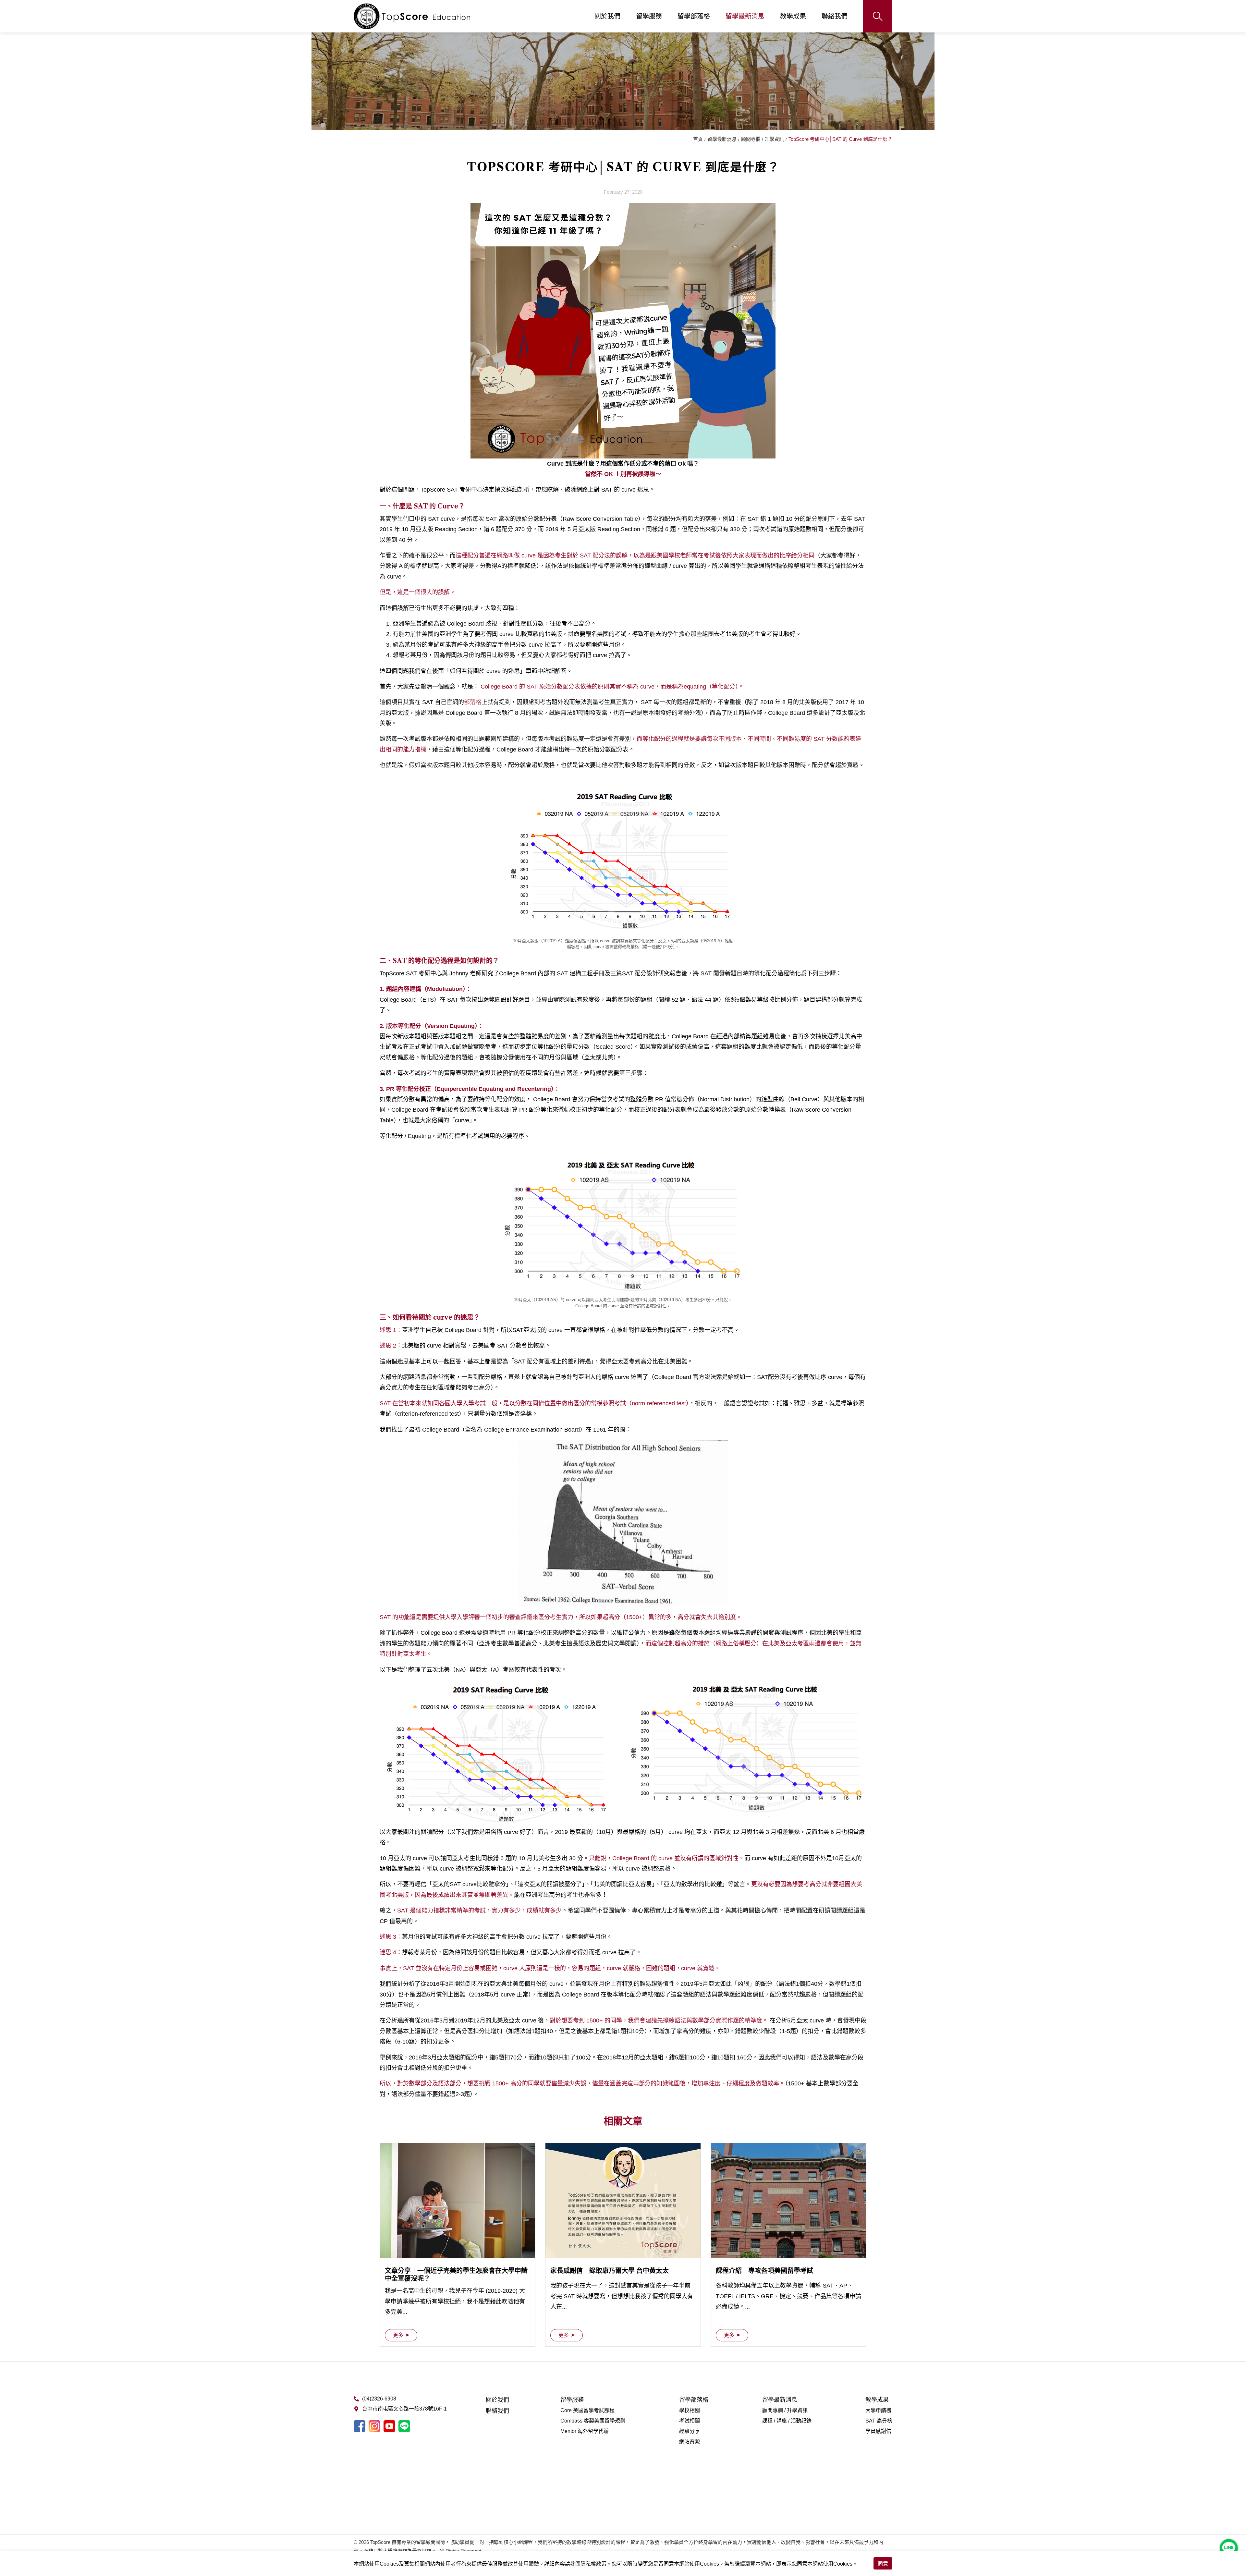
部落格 (473, 702)
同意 (883, 2564)
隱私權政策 (593, 2564)
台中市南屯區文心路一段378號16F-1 (404, 2409)
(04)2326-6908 (379, 2399)
